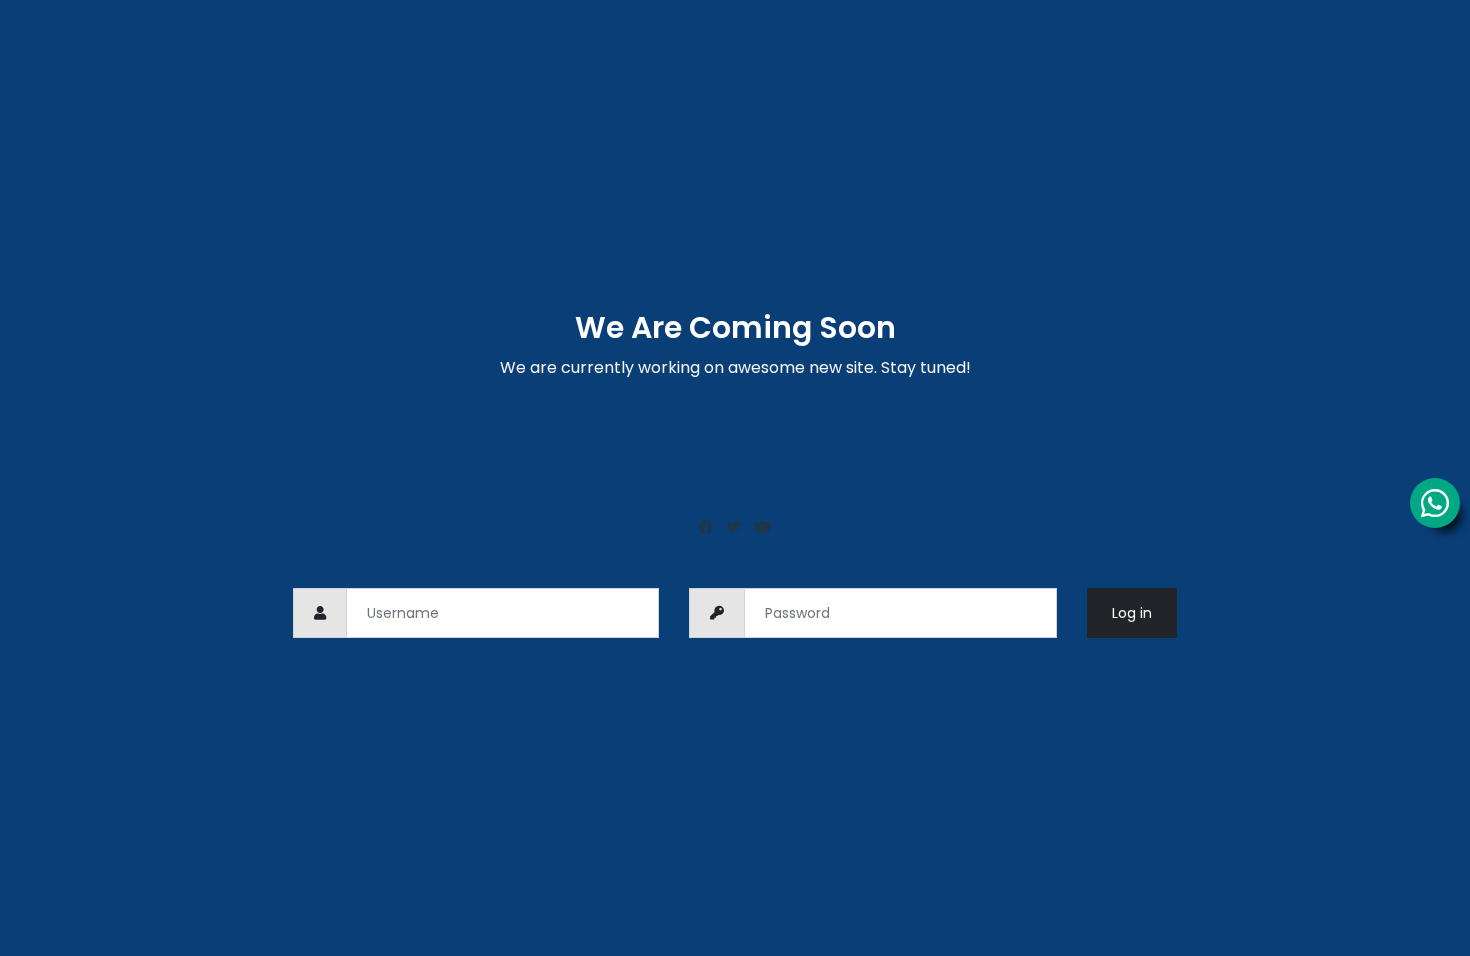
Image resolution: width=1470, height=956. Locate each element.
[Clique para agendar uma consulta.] (1435, 503)
